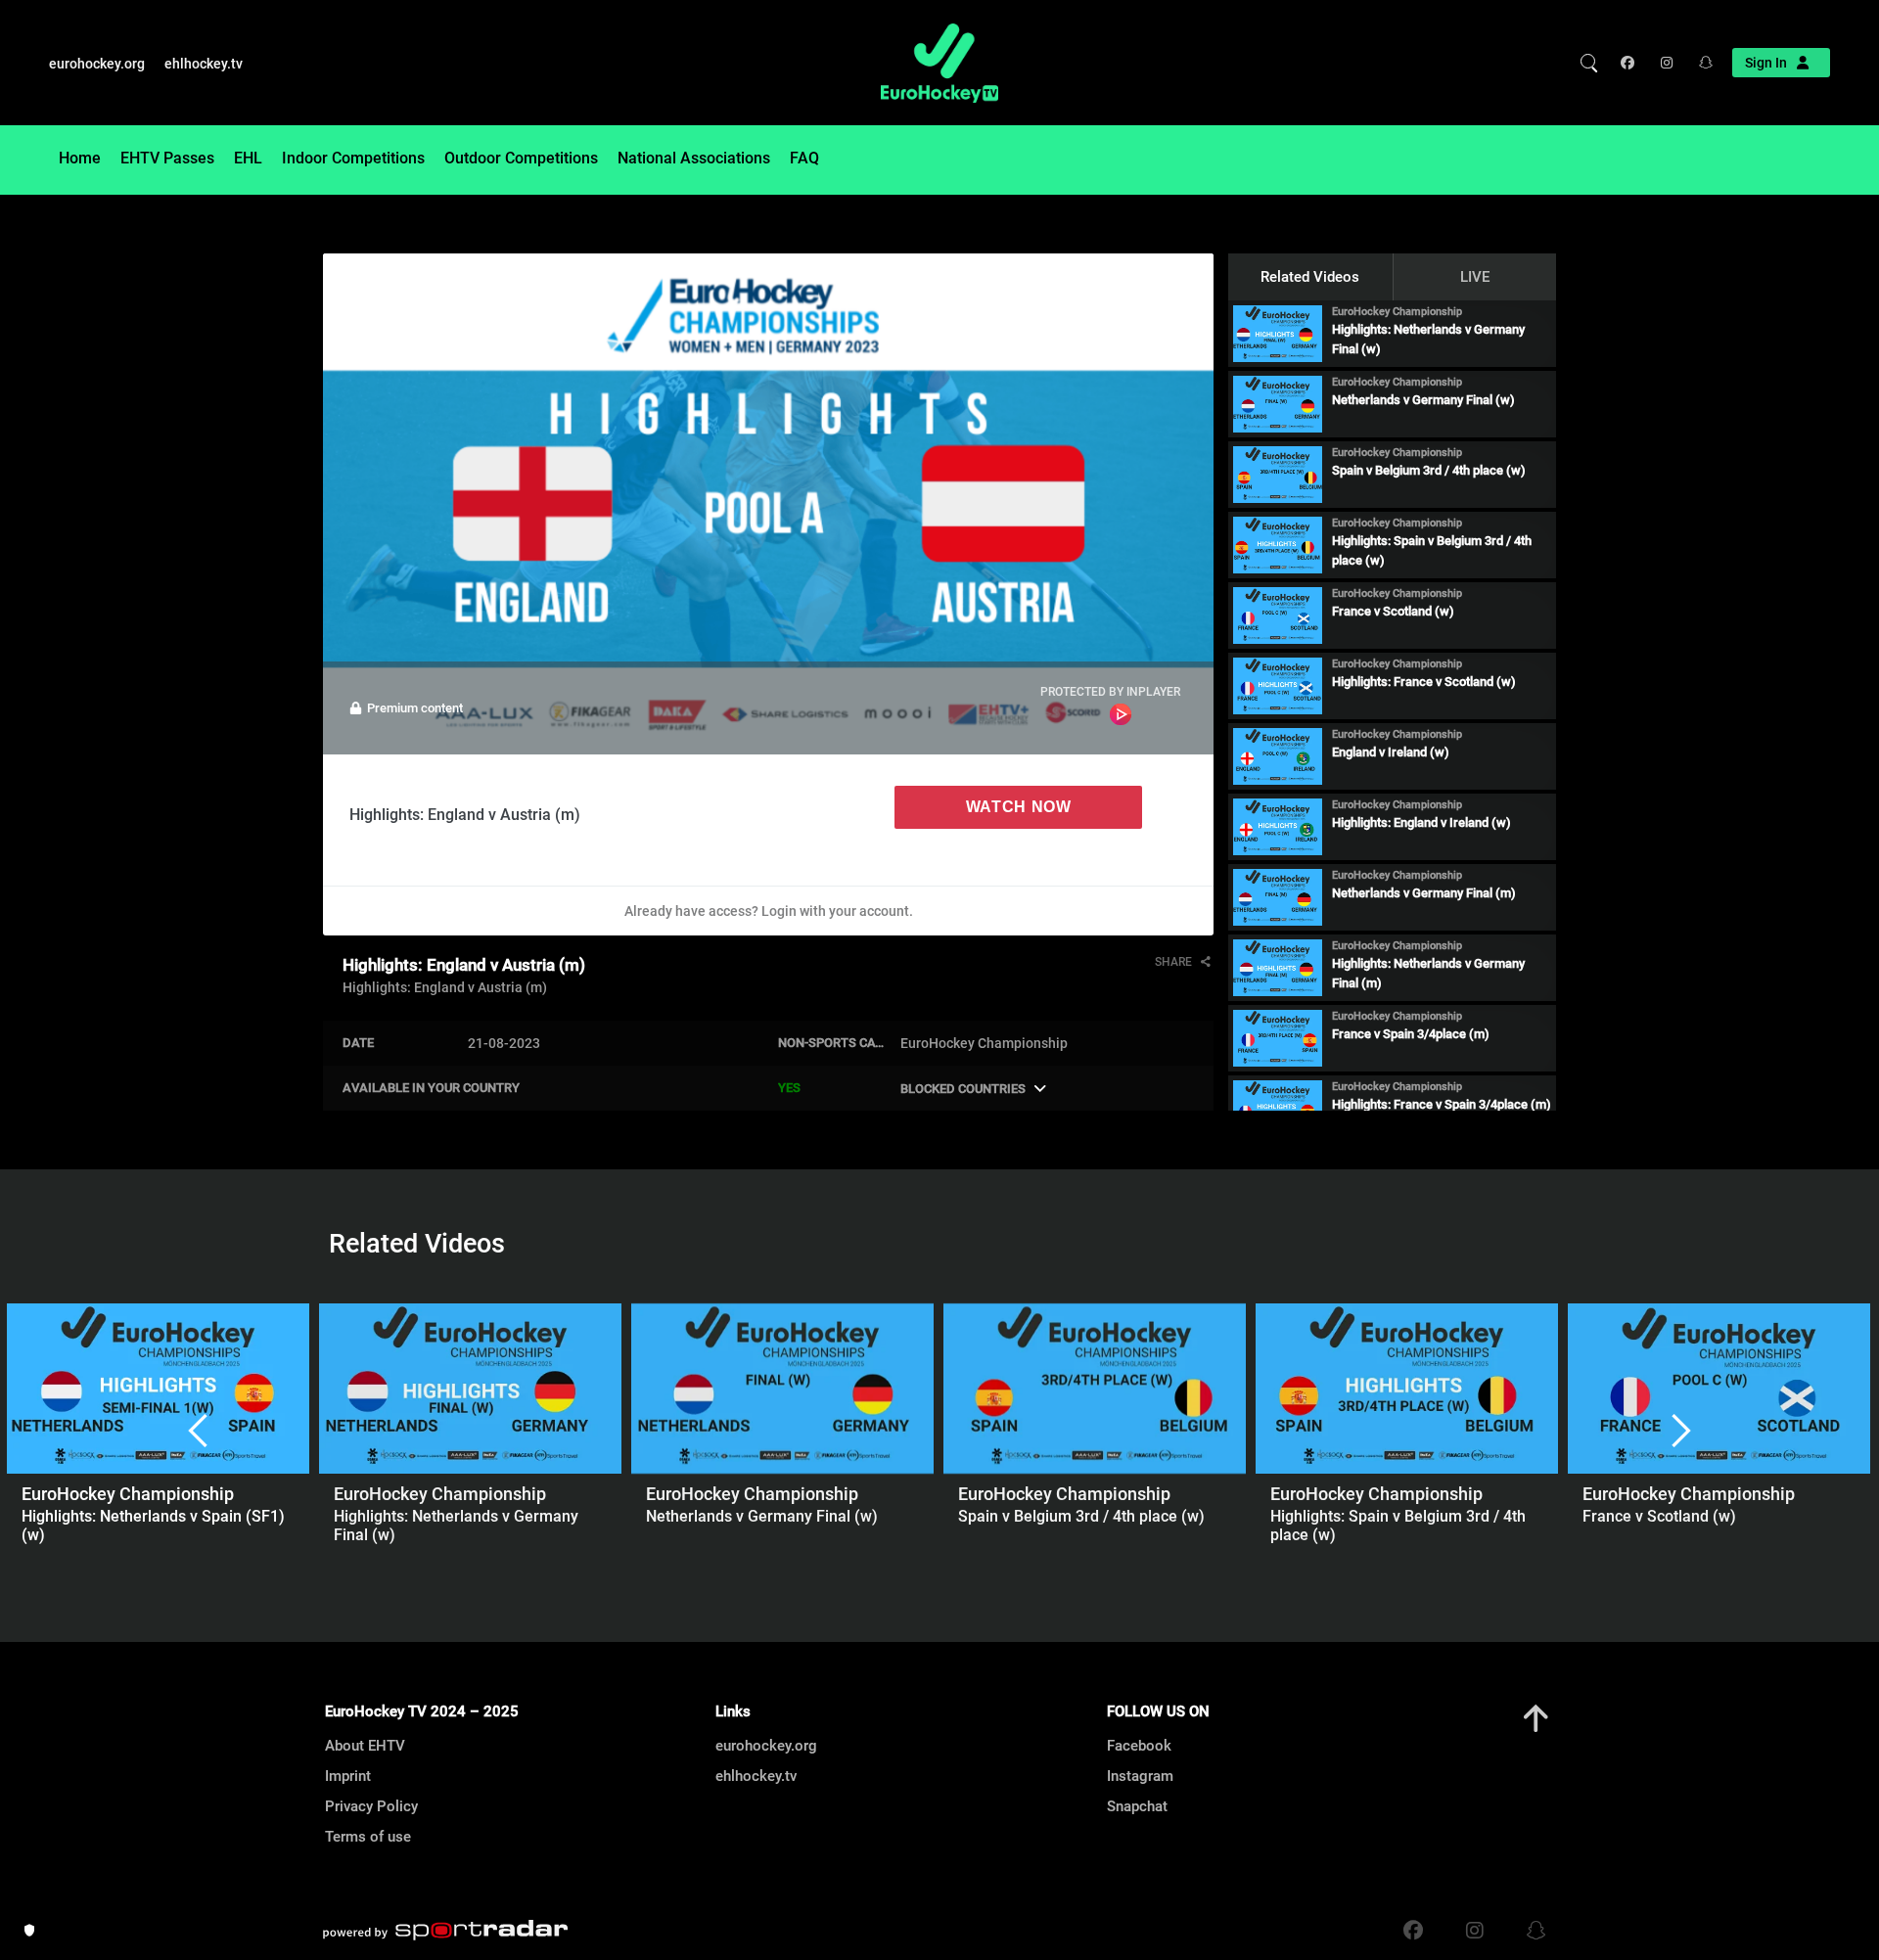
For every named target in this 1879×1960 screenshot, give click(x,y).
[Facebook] (1632, 63)
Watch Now (1019, 807)
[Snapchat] (1699, 63)
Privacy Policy (371, 1806)
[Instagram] (1665, 63)
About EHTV (365, 1746)
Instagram (1140, 1776)
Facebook (1139, 1746)
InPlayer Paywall (1121, 714)
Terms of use (368, 1837)
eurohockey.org (97, 64)
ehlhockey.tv (204, 64)
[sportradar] (445, 1931)
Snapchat (1137, 1806)
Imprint (348, 1776)
